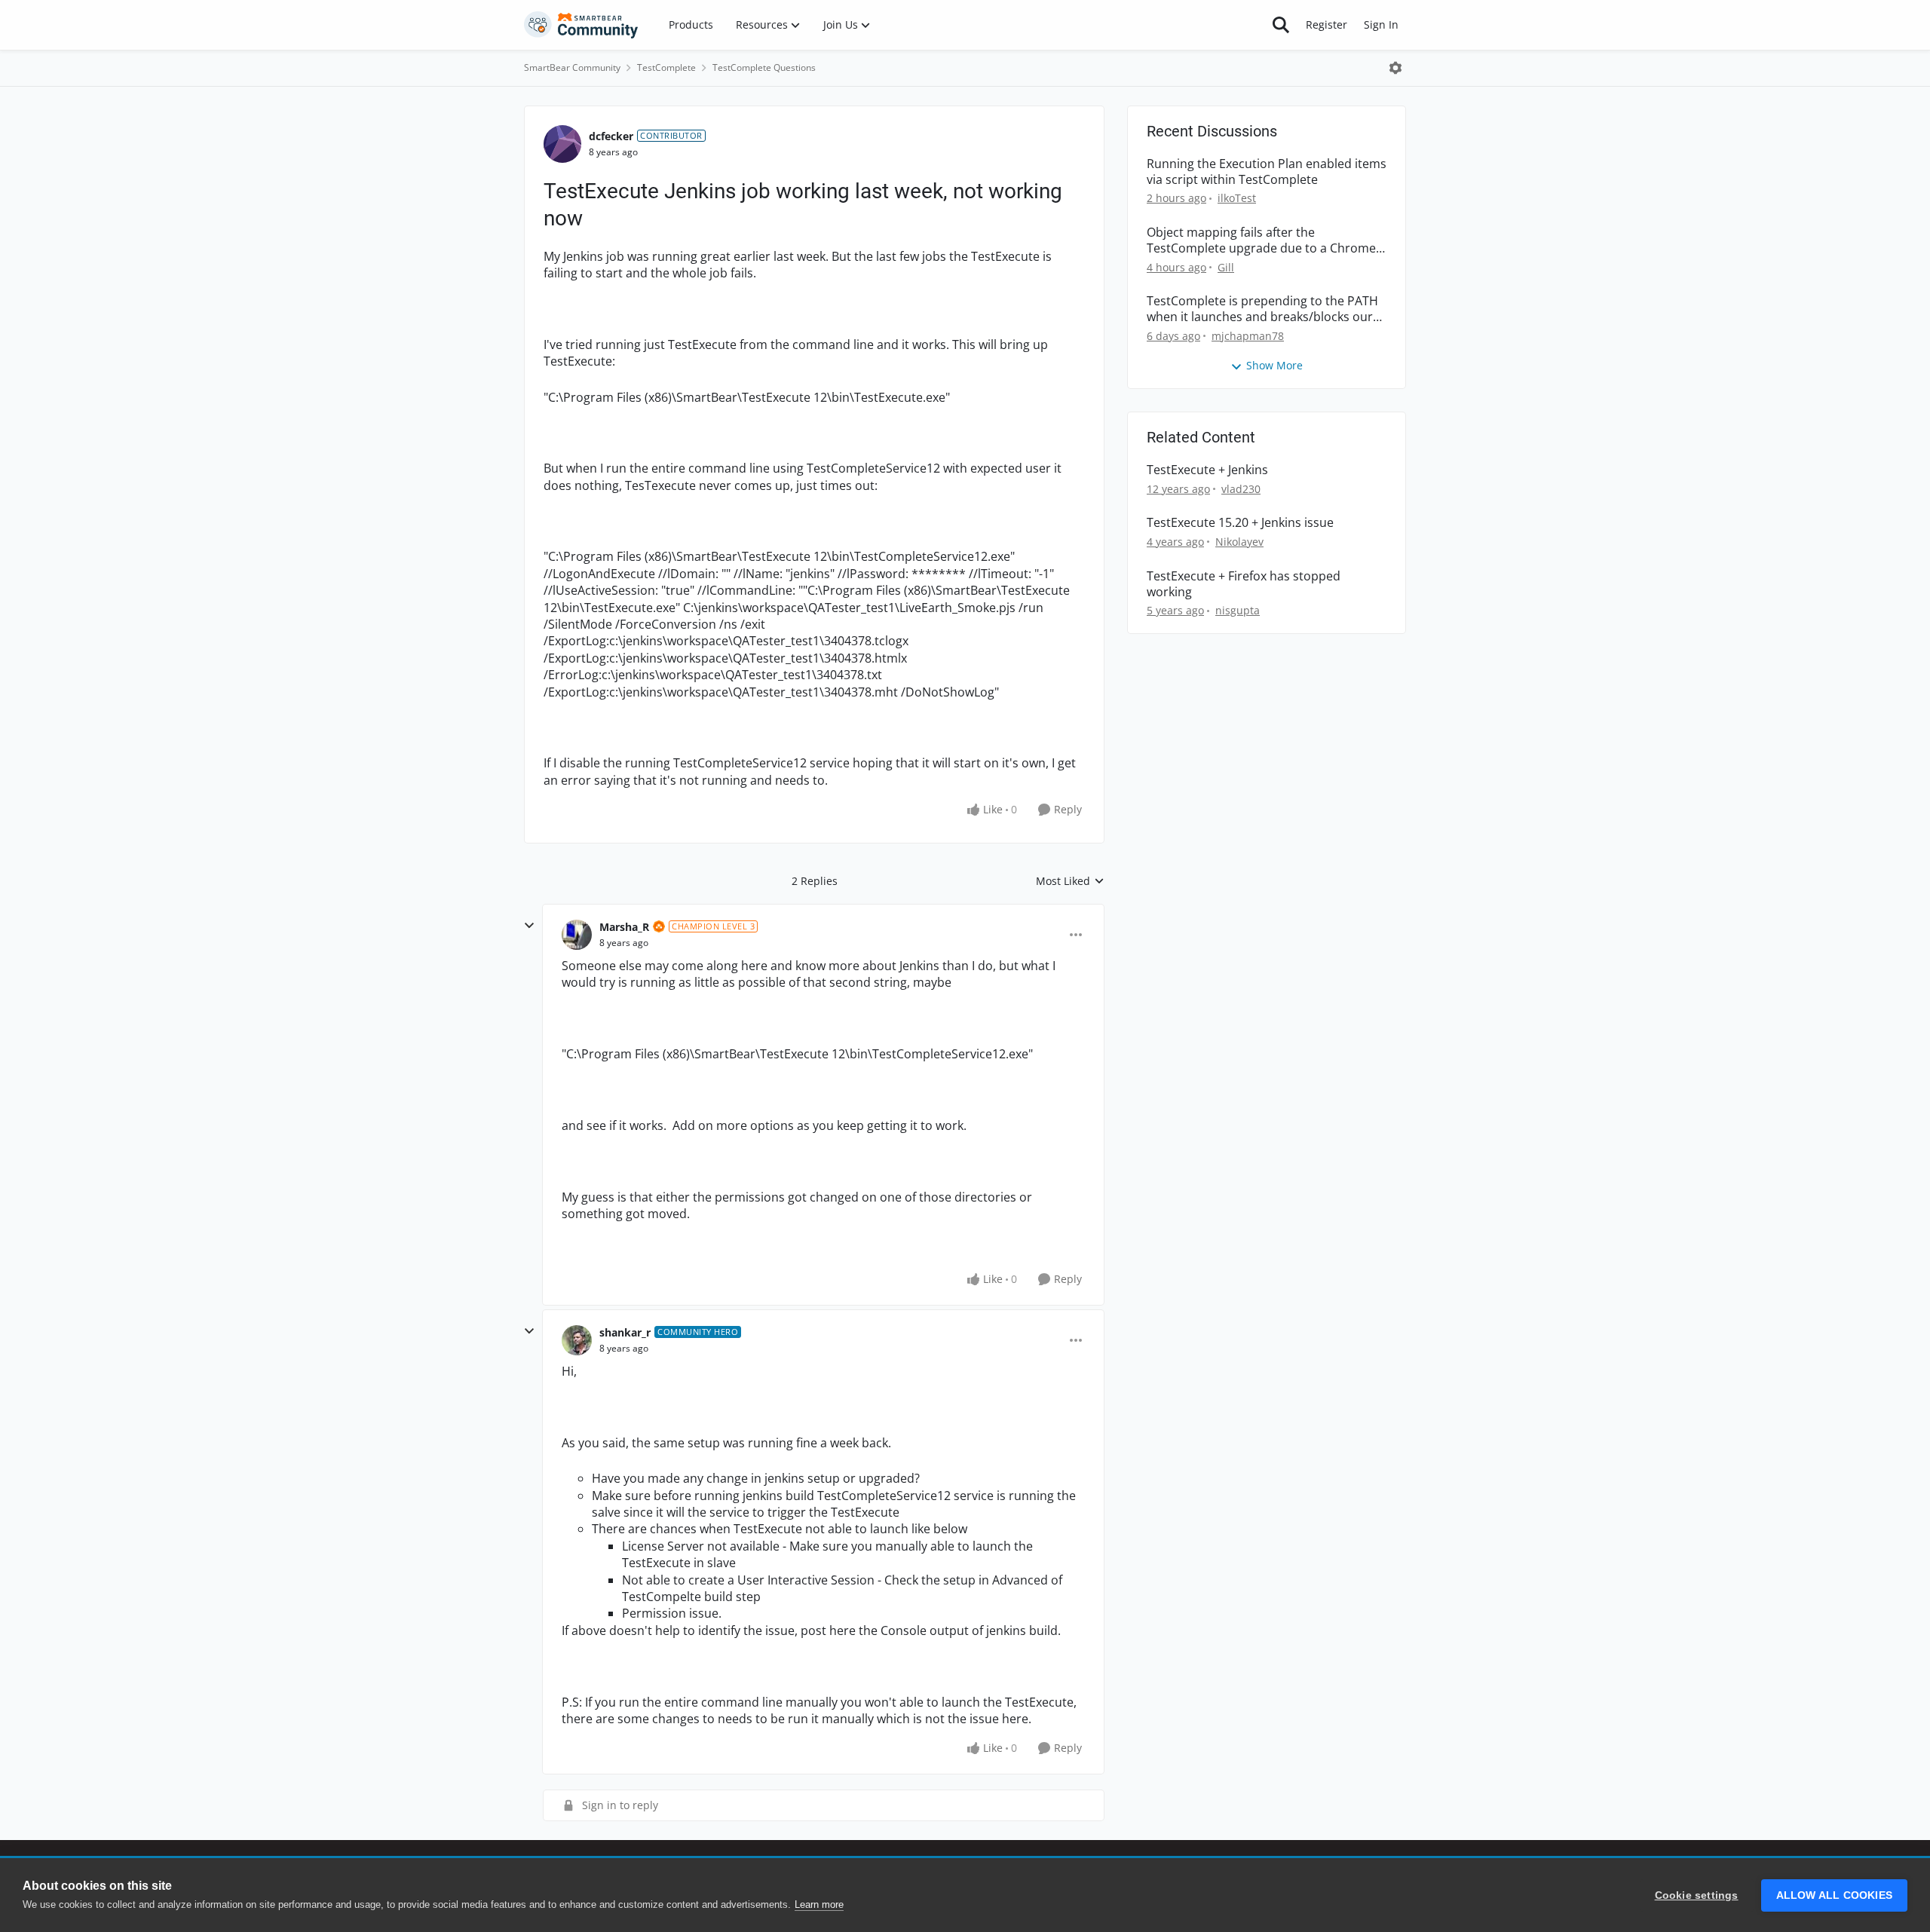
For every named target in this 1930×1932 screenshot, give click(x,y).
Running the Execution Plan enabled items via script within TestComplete (1267, 172)
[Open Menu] (1395, 68)
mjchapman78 (1248, 336)
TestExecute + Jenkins (1207, 470)
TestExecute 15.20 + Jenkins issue (1240, 523)
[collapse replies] (529, 926)
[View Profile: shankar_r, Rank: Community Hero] (577, 1340)
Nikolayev (1239, 542)
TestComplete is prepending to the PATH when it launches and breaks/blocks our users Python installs (1262, 309)
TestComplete (666, 67)
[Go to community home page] (581, 25)
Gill (1226, 267)
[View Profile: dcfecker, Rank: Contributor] (562, 144)
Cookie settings (1697, 1895)
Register (1326, 24)
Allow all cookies (1834, 1895)
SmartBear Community (572, 67)
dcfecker (611, 136)
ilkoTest (1237, 198)
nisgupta (1238, 610)
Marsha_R (624, 927)
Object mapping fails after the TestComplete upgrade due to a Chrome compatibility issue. (1261, 240)
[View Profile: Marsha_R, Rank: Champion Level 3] (577, 935)
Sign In (1381, 24)
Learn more (819, 1904)
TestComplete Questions (764, 67)
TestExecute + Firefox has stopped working (1244, 584)
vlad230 (1241, 489)
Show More (1274, 365)
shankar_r (625, 1332)
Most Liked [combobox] (1070, 881)
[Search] (1281, 25)
